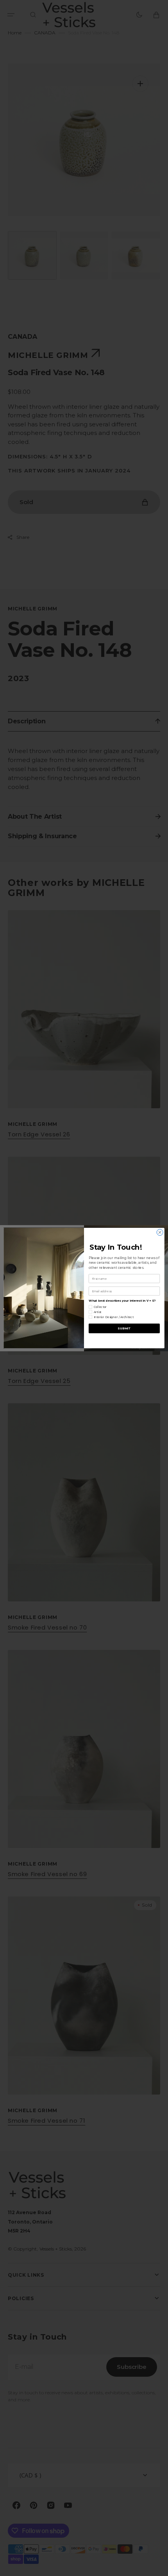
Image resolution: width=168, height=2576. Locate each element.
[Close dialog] (160, 1232)
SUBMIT (124, 1328)
